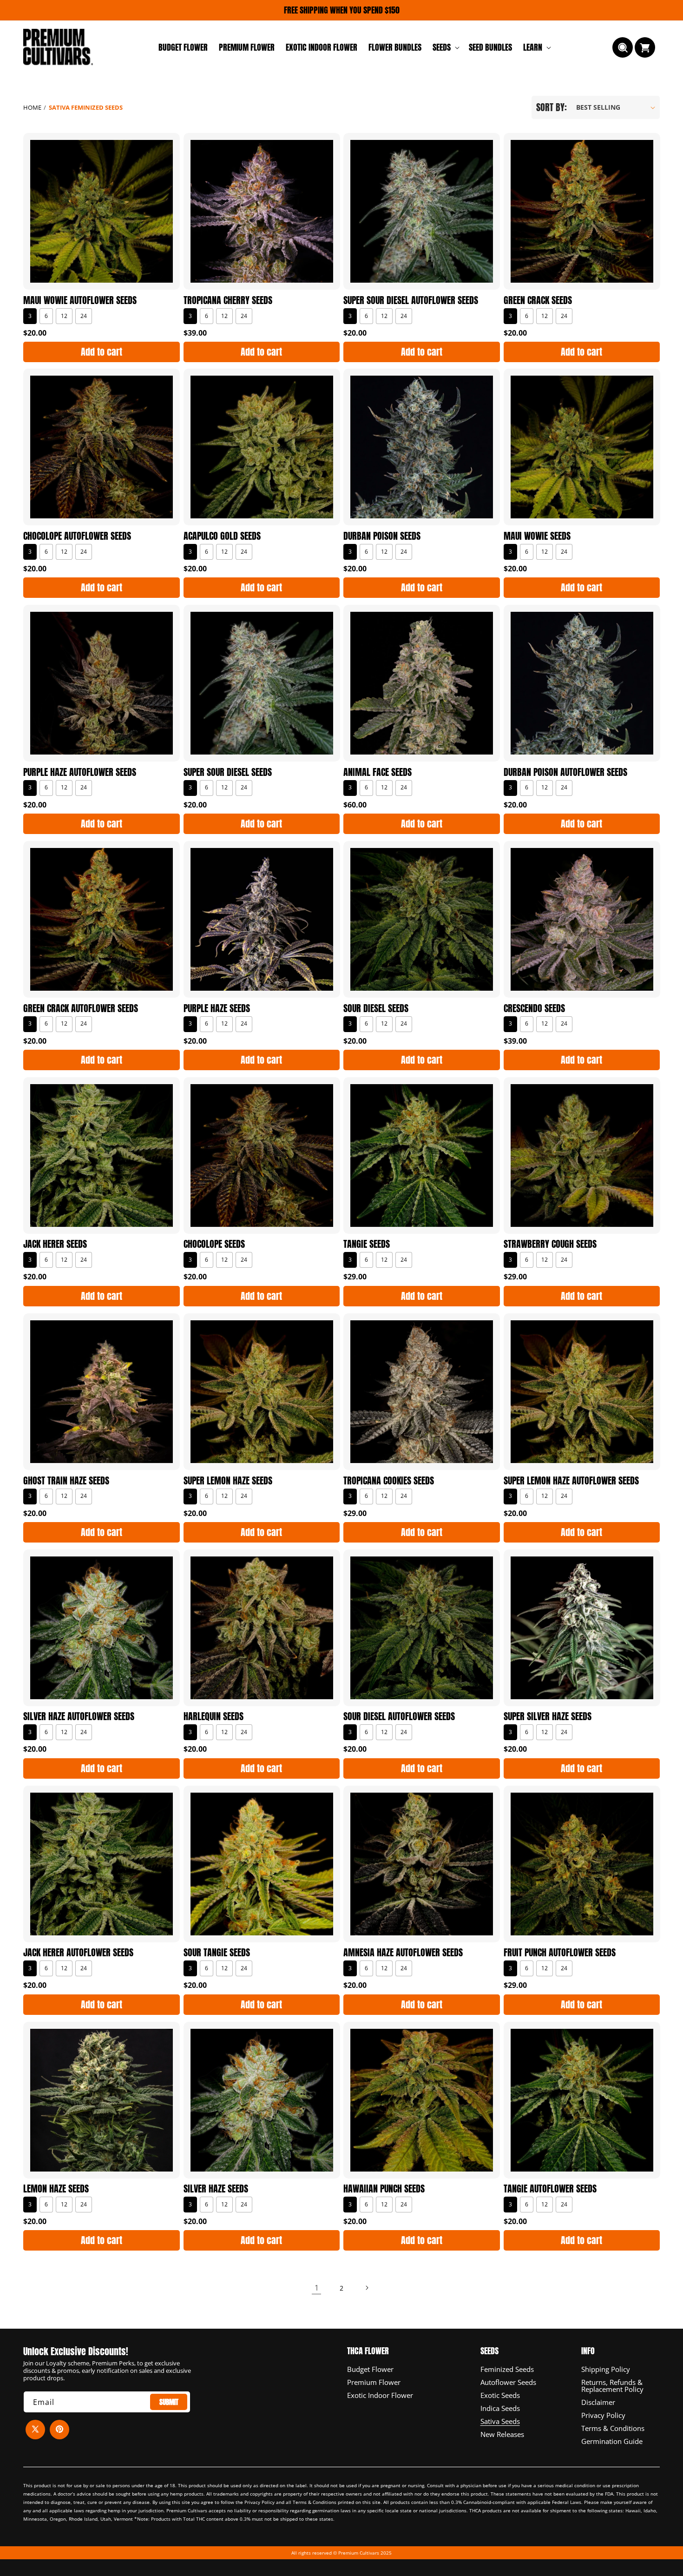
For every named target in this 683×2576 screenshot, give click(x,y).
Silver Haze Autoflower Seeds (79, 1716)
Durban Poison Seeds (382, 536)
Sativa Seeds (500, 2420)
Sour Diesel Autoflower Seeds (399, 1716)
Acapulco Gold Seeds (222, 536)
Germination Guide (612, 2440)
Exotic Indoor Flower (380, 2394)
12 (64, 315)
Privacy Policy (603, 2414)
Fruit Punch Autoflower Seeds (560, 1953)
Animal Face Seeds (378, 772)
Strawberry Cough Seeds (550, 1245)
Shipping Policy (606, 2369)
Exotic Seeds (500, 2394)
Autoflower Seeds (508, 2381)
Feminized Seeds (507, 2369)
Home (32, 107)
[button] (445, 47)
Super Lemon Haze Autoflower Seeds (571, 1481)
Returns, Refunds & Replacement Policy (612, 2385)
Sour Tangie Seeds (217, 1953)
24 (84, 315)
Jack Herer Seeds (55, 1245)
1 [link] (317, 2287)
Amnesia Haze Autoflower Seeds (403, 1953)
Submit (169, 2401)
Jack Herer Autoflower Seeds (78, 1953)
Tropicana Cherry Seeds (228, 300)
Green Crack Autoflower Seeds (81, 1008)
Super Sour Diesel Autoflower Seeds (411, 300)
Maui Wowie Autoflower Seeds (80, 300)
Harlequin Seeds (213, 1716)
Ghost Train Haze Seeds (66, 1481)
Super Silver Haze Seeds (548, 1716)
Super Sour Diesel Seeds (228, 772)
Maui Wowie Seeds (537, 536)
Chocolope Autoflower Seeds (77, 536)
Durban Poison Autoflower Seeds (565, 772)
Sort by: (552, 107)
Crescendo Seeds (534, 1008)
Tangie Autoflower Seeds (550, 2189)
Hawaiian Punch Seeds (384, 2189)
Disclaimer (598, 2401)
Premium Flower (374, 2381)
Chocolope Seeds (214, 1245)
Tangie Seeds (367, 1245)
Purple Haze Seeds (217, 1008)
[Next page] (367, 2288)
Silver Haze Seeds (216, 2189)
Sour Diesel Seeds (376, 1008)
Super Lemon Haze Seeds (228, 1481)
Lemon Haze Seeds (56, 2189)
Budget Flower (370, 2369)
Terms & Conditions (613, 2427)
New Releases (502, 2433)
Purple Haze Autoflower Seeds (80, 772)
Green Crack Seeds (538, 300)
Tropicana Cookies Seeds (389, 1481)
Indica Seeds (500, 2407)
